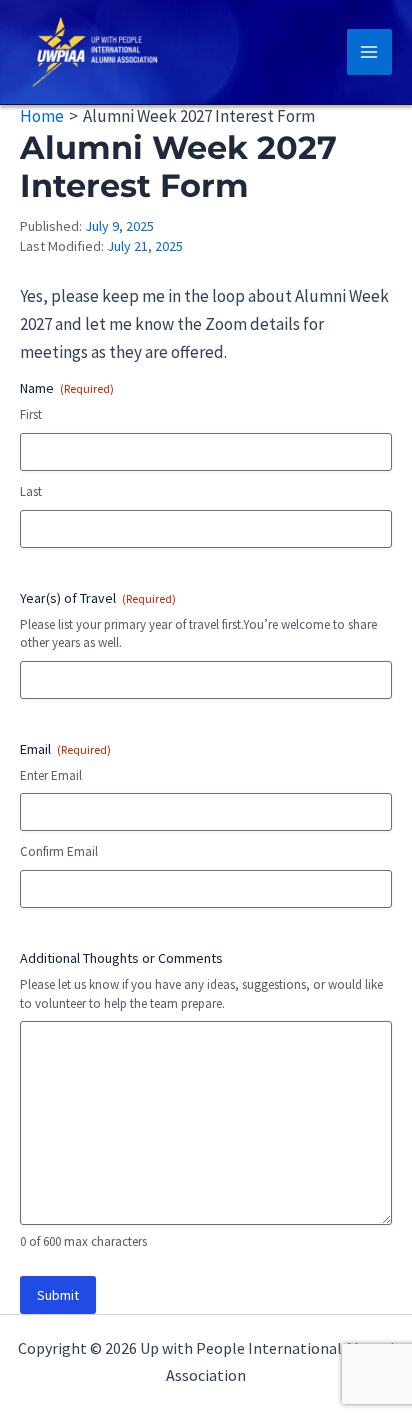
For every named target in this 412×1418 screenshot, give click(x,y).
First (31, 414)
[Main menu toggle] (370, 52)
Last (31, 491)
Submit (58, 1295)
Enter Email (51, 775)
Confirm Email (59, 851)
